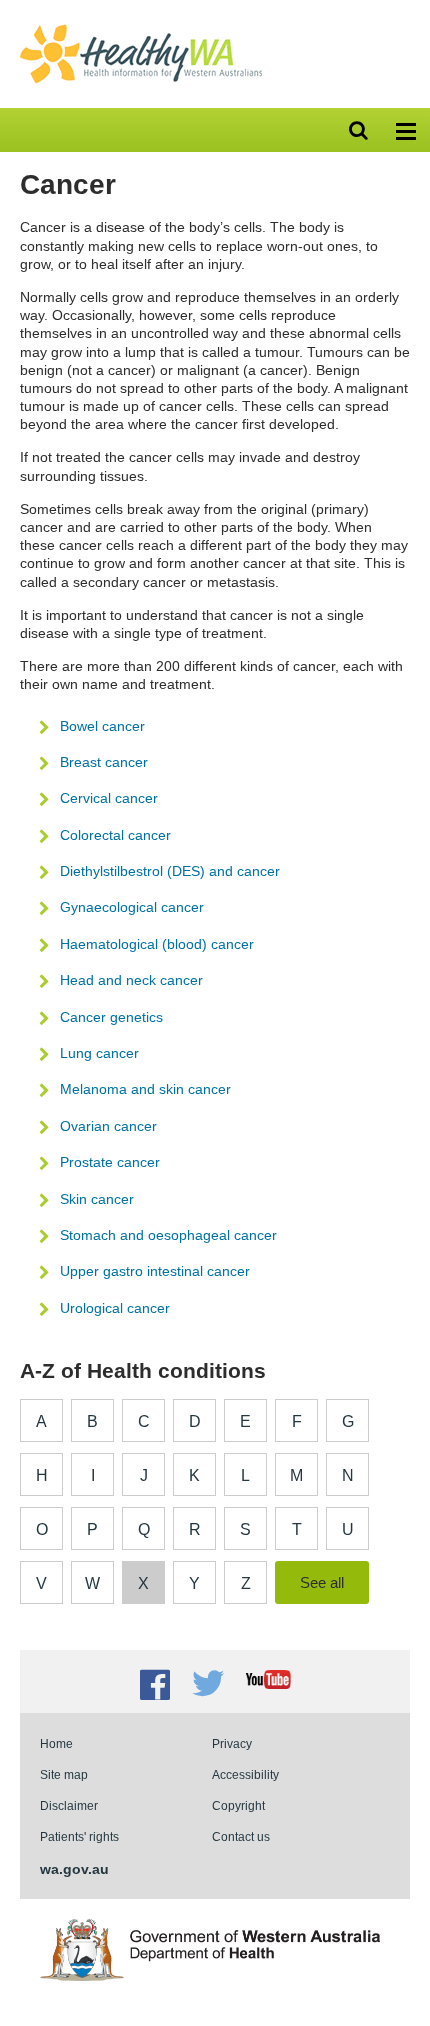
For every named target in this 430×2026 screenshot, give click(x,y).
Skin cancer (97, 1199)
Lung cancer (99, 1053)
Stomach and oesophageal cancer (168, 1235)
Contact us (241, 1836)
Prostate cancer (110, 1162)
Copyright (238, 1805)
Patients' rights (79, 1836)
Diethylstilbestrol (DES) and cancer (170, 871)
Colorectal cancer (115, 835)
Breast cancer (104, 762)
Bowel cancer (102, 726)
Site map (64, 1774)
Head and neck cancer (131, 980)
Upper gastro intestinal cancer (155, 1271)
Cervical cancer (109, 798)
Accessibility (245, 1774)
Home (56, 1743)
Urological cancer (115, 1308)
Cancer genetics (111, 1017)
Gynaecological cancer (132, 907)
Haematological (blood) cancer (157, 944)
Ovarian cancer (108, 1126)
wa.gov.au (74, 1869)
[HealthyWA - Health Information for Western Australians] (141, 29)
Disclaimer (69, 1805)
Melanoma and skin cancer (145, 1089)
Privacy (232, 1743)
